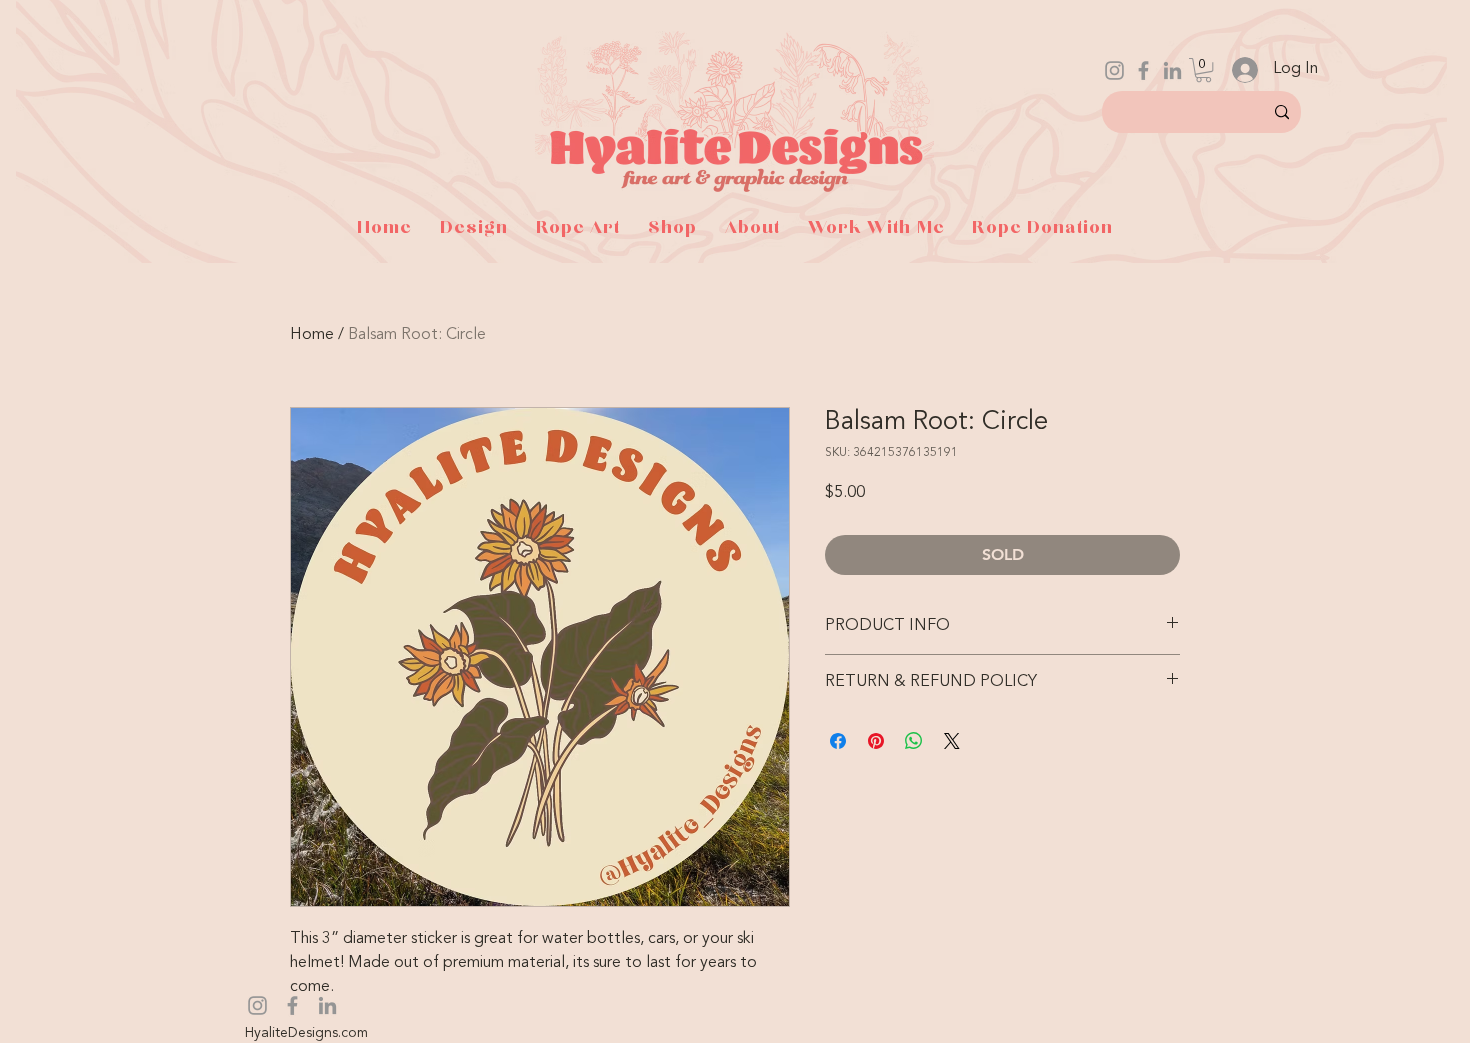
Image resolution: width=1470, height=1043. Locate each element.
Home (312, 335)
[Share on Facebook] (838, 741)
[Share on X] (952, 741)
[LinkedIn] (1172, 70)
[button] (1203, 70)
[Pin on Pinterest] (876, 741)
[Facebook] (1143, 70)
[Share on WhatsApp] (914, 741)
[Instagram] (1114, 70)
